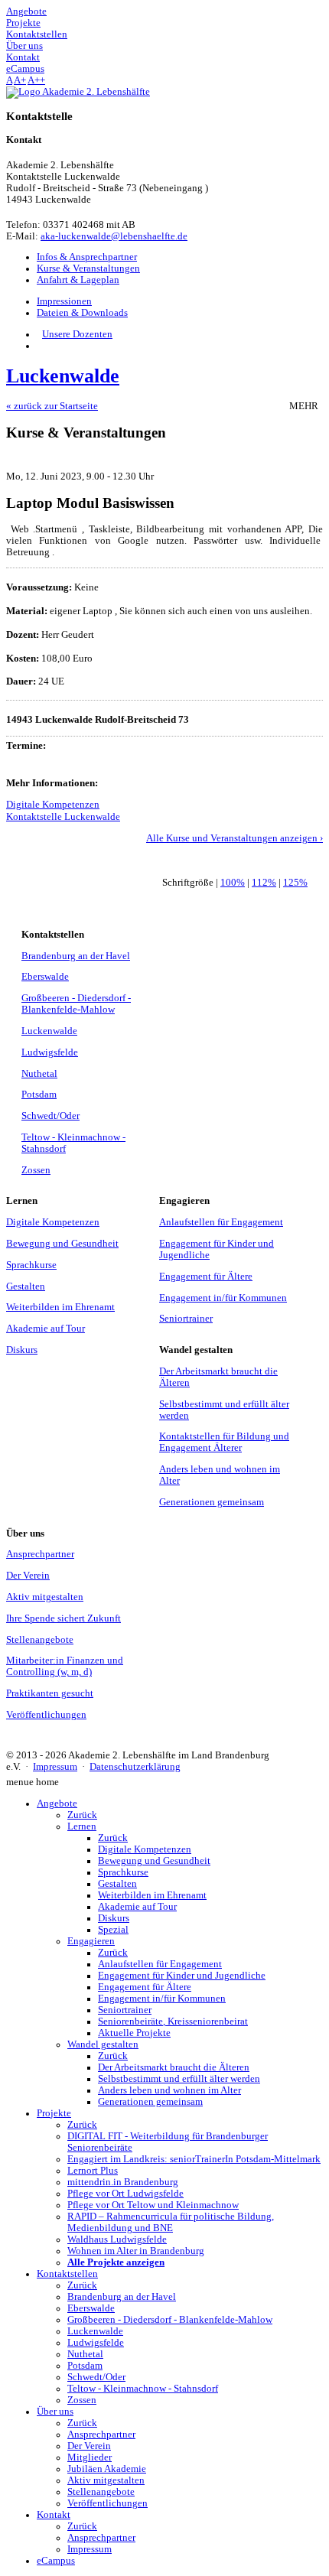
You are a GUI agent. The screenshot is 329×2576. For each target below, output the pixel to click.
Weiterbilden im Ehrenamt (60, 1307)
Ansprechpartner (40, 1554)
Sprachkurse (31, 1265)
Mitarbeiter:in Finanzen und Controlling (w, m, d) (65, 1666)
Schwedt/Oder (50, 1116)
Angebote (57, 1804)
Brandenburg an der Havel (76, 956)
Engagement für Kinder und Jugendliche (182, 1976)
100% (233, 883)
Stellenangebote (40, 1640)
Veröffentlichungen (46, 1715)
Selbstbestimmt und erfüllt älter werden (179, 2079)
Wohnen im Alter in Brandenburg (136, 2251)
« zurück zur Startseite (52, 406)
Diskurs (22, 1350)
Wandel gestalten (103, 2044)
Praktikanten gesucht (50, 1693)
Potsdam (39, 1094)
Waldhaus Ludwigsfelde (117, 2239)
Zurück (82, 1815)
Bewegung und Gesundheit (62, 1244)
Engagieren (91, 1941)
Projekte (54, 2113)
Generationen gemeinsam (212, 1502)
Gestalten (26, 1286)
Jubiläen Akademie (107, 2469)
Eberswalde (45, 977)
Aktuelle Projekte (134, 2033)
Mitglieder (90, 2457)
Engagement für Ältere (206, 1277)
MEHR (306, 406)
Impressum (55, 1767)
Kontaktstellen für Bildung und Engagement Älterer (224, 1442)
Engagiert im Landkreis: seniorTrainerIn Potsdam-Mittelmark (194, 2159)
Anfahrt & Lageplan (78, 280)
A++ (36, 80)
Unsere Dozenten (77, 334)
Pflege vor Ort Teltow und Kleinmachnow (153, 2205)
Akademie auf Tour (46, 1329)
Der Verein (28, 1576)
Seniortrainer (186, 1319)
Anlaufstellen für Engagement (221, 1222)
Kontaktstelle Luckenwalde (63, 817)
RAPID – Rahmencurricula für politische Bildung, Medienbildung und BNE (171, 2222)
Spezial (113, 1930)
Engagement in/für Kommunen (223, 1298)
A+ (20, 80)
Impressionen (64, 301)
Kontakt (54, 2515)
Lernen (82, 1826)
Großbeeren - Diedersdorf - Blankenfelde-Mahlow (76, 1004)
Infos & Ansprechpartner (87, 257)
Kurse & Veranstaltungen (88, 268)
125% (295, 883)
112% (264, 883)
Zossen (36, 1170)
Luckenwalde (49, 1031)
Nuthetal (39, 1074)
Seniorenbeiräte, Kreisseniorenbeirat (173, 2021)
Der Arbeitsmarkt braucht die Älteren (174, 2067)
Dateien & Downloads (82, 313)
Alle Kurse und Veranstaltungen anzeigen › (235, 838)
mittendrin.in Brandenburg (123, 2182)
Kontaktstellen (67, 2274)
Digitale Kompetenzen (53, 805)
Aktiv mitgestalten (45, 1597)
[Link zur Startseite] (78, 92)
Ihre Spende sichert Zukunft (64, 1618)
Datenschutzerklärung (135, 1767)
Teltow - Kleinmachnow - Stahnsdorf (143, 2389)
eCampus (56, 2561)
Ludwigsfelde (50, 1052)
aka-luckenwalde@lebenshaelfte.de (114, 236)
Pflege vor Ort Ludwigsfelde (125, 2194)
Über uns (55, 2412)
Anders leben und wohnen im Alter (169, 2090)
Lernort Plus (93, 2171)
